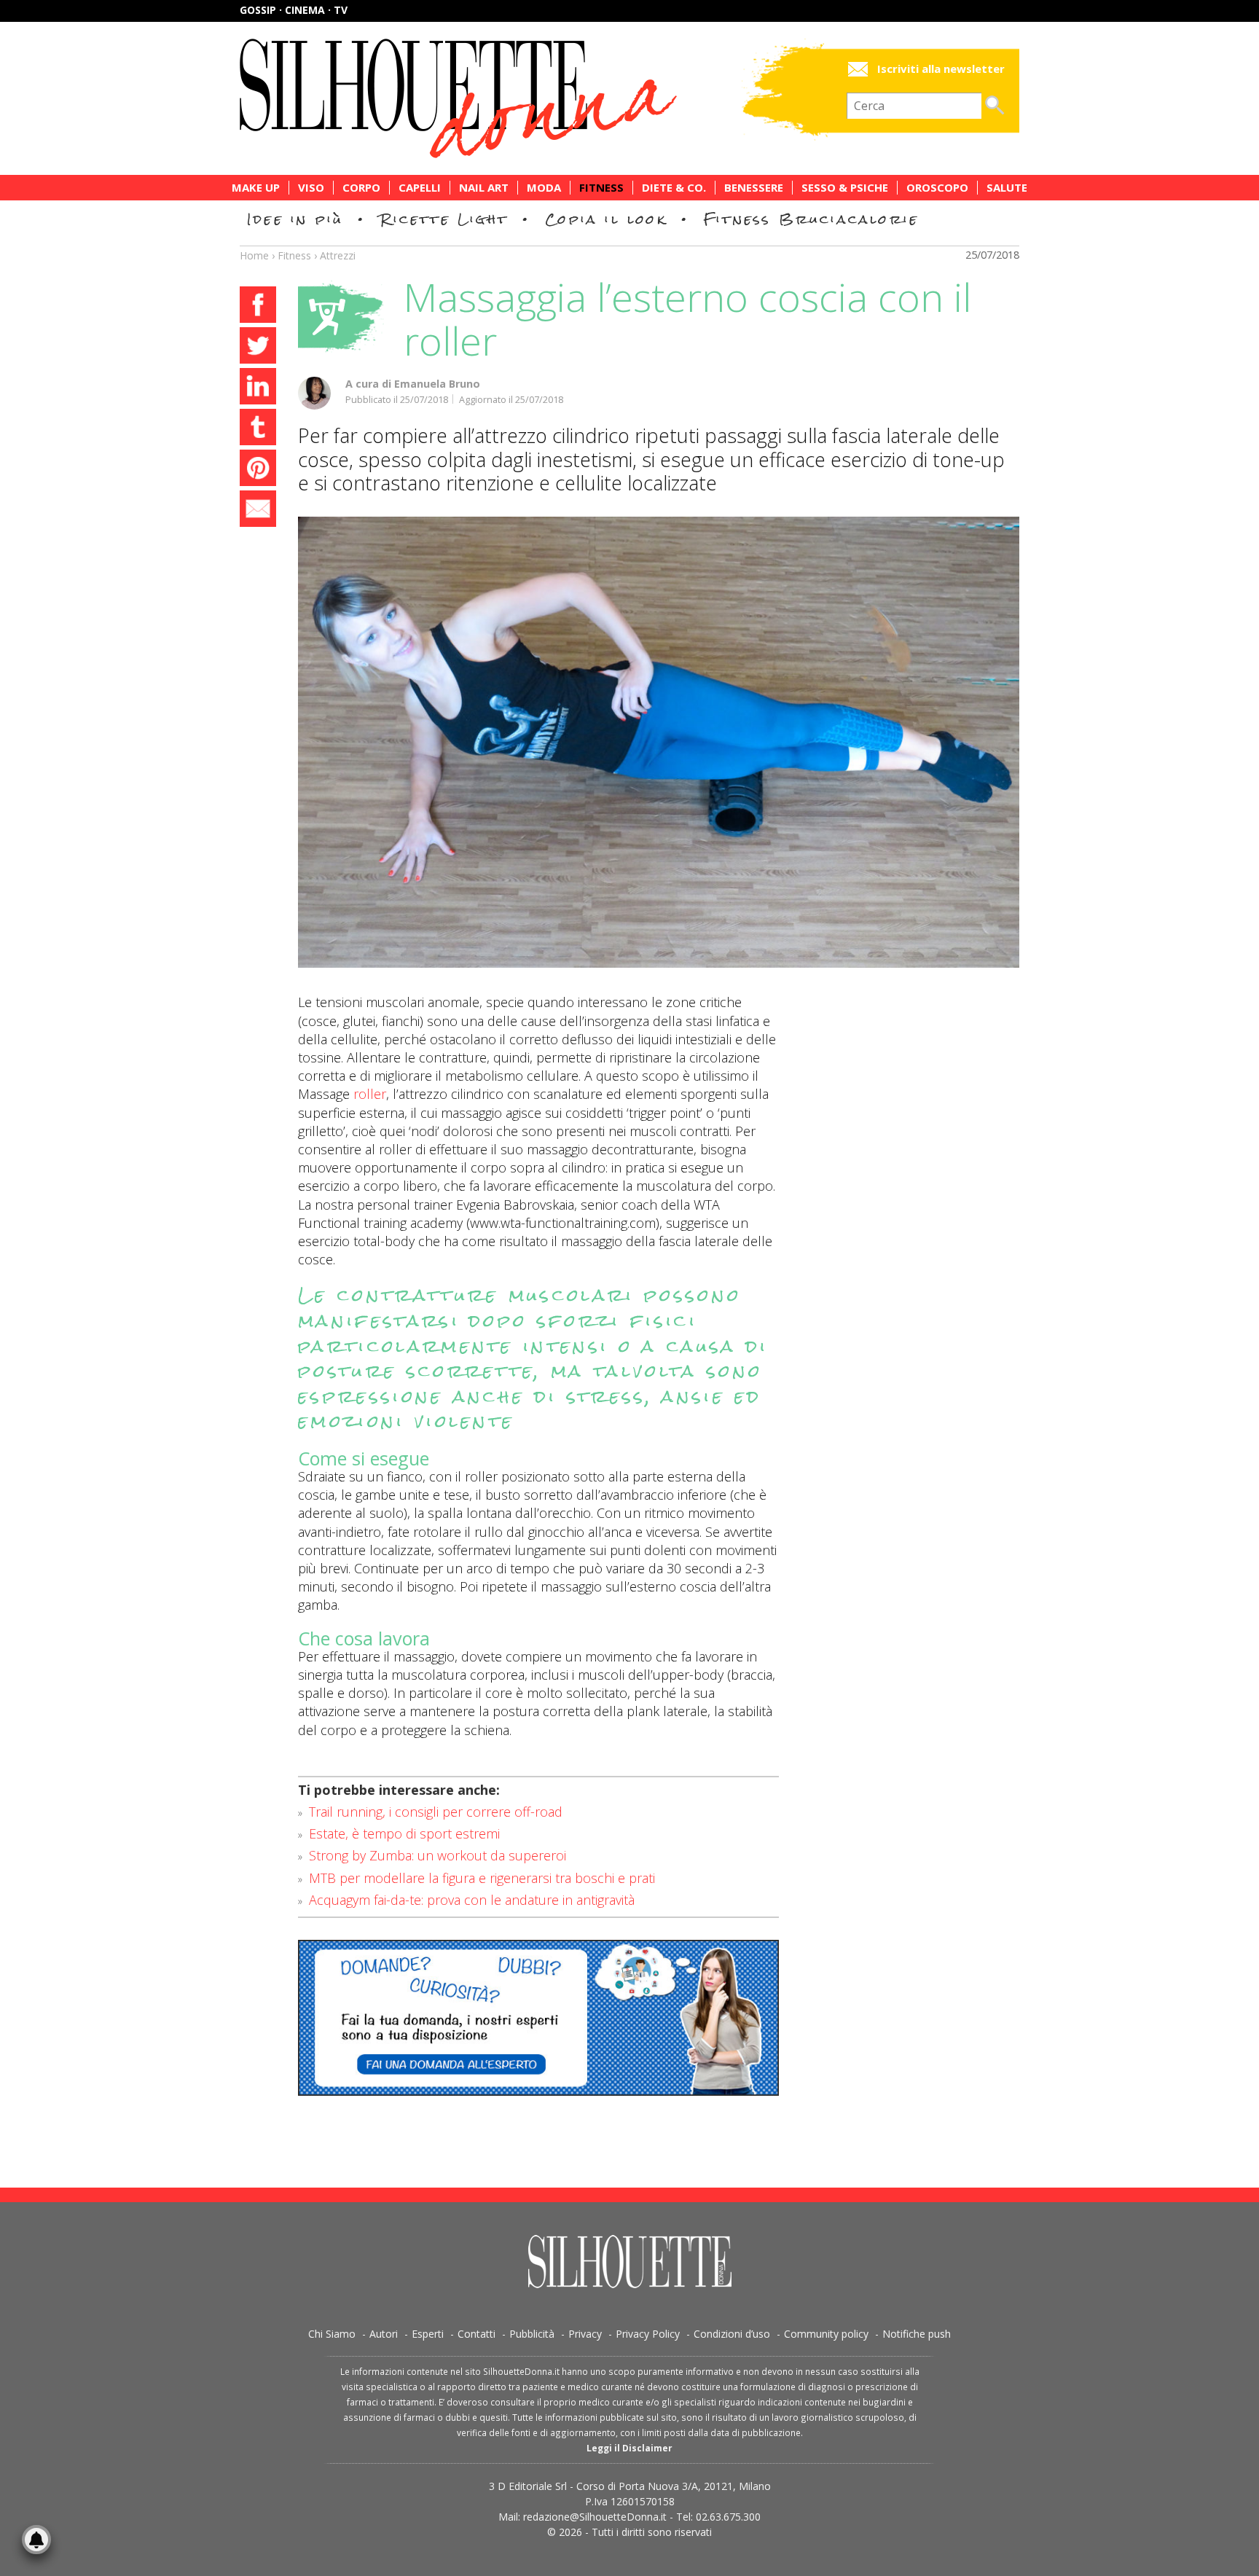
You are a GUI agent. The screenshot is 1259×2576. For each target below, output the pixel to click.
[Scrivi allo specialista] (538, 2018)
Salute (1007, 188)
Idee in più (295, 219)
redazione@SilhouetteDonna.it (595, 2517)
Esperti (428, 2334)
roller (370, 1094)
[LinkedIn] (258, 388)
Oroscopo (937, 188)
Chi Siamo (332, 2334)
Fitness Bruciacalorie (811, 219)
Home (254, 255)
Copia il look (606, 219)
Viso (311, 188)
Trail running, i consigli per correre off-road (436, 1812)
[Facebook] (258, 307)
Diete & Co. (674, 188)
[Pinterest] (258, 470)
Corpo (361, 188)
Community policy (826, 2334)
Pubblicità (532, 2334)
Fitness (601, 188)
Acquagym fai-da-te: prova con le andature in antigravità (472, 1900)
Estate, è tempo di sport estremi (404, 1833)
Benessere (754, 188)
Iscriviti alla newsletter (941, 69)
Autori (384, 2334)
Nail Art (484, 188)
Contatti (476, 2334)
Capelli (420, 188)
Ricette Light (444, 219)
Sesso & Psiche (845, 188)
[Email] (258, 511)
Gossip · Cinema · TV (294, 10)
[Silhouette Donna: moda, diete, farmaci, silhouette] (520, 98)
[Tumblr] (258, 429)
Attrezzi (338, 255)
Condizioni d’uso (732, 2334)
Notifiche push (917, 2334)
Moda (544, 188)
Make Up (256, 188)
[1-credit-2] (659, 742)
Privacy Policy (648, 2334)
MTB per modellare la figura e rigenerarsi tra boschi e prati (482, 1878)
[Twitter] (258, 348)
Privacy (585, 2334)
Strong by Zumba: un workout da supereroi (438, 1855)
